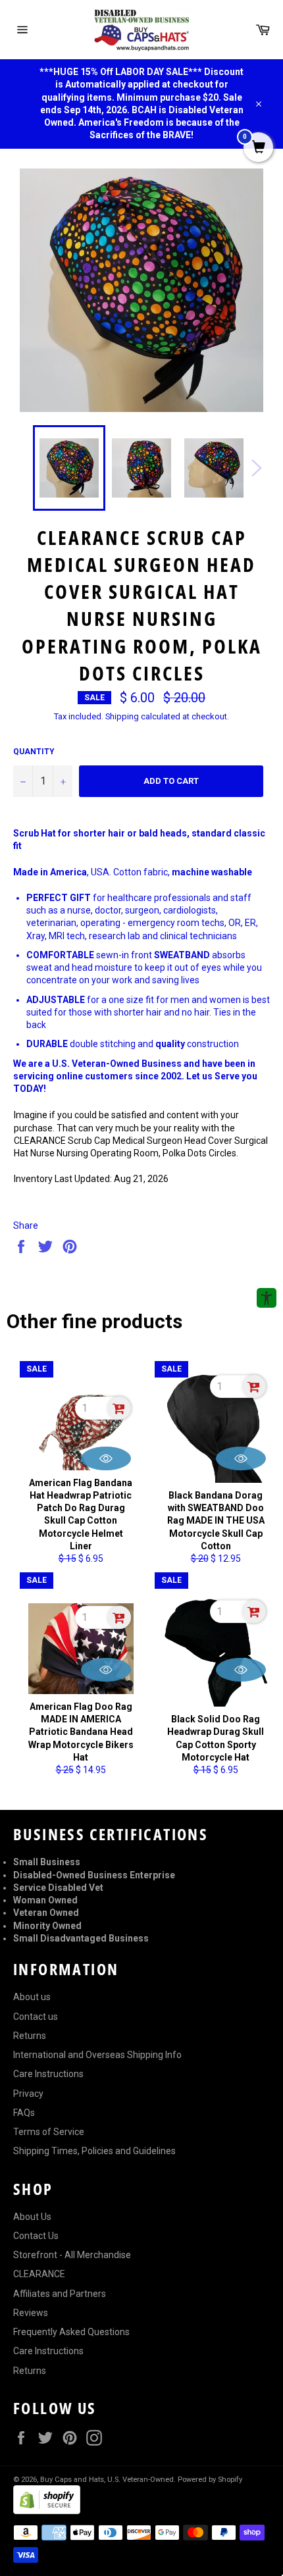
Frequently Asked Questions (71, 2332)
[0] (258, 148)
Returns (30, 2036)
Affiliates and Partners (60, 2294)
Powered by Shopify (210, 2480)
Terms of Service (49, 2132)
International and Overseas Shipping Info (97, 2055)
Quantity (34, 752)
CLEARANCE (39, 2274)
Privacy (28, 2094)
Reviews (31, 2313)
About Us (32, 2217)
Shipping (122, 716)
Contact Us (36, 2236)
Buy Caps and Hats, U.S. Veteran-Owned (107, 2480)
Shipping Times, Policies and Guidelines (94, 2151)
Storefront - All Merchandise (72, 2255)
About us (32, 1997)
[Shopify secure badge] (47, 2511)
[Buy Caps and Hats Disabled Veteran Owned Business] (141, 30)
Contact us (36, 2017)
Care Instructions (48, 2074)
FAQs (24, 2113)
